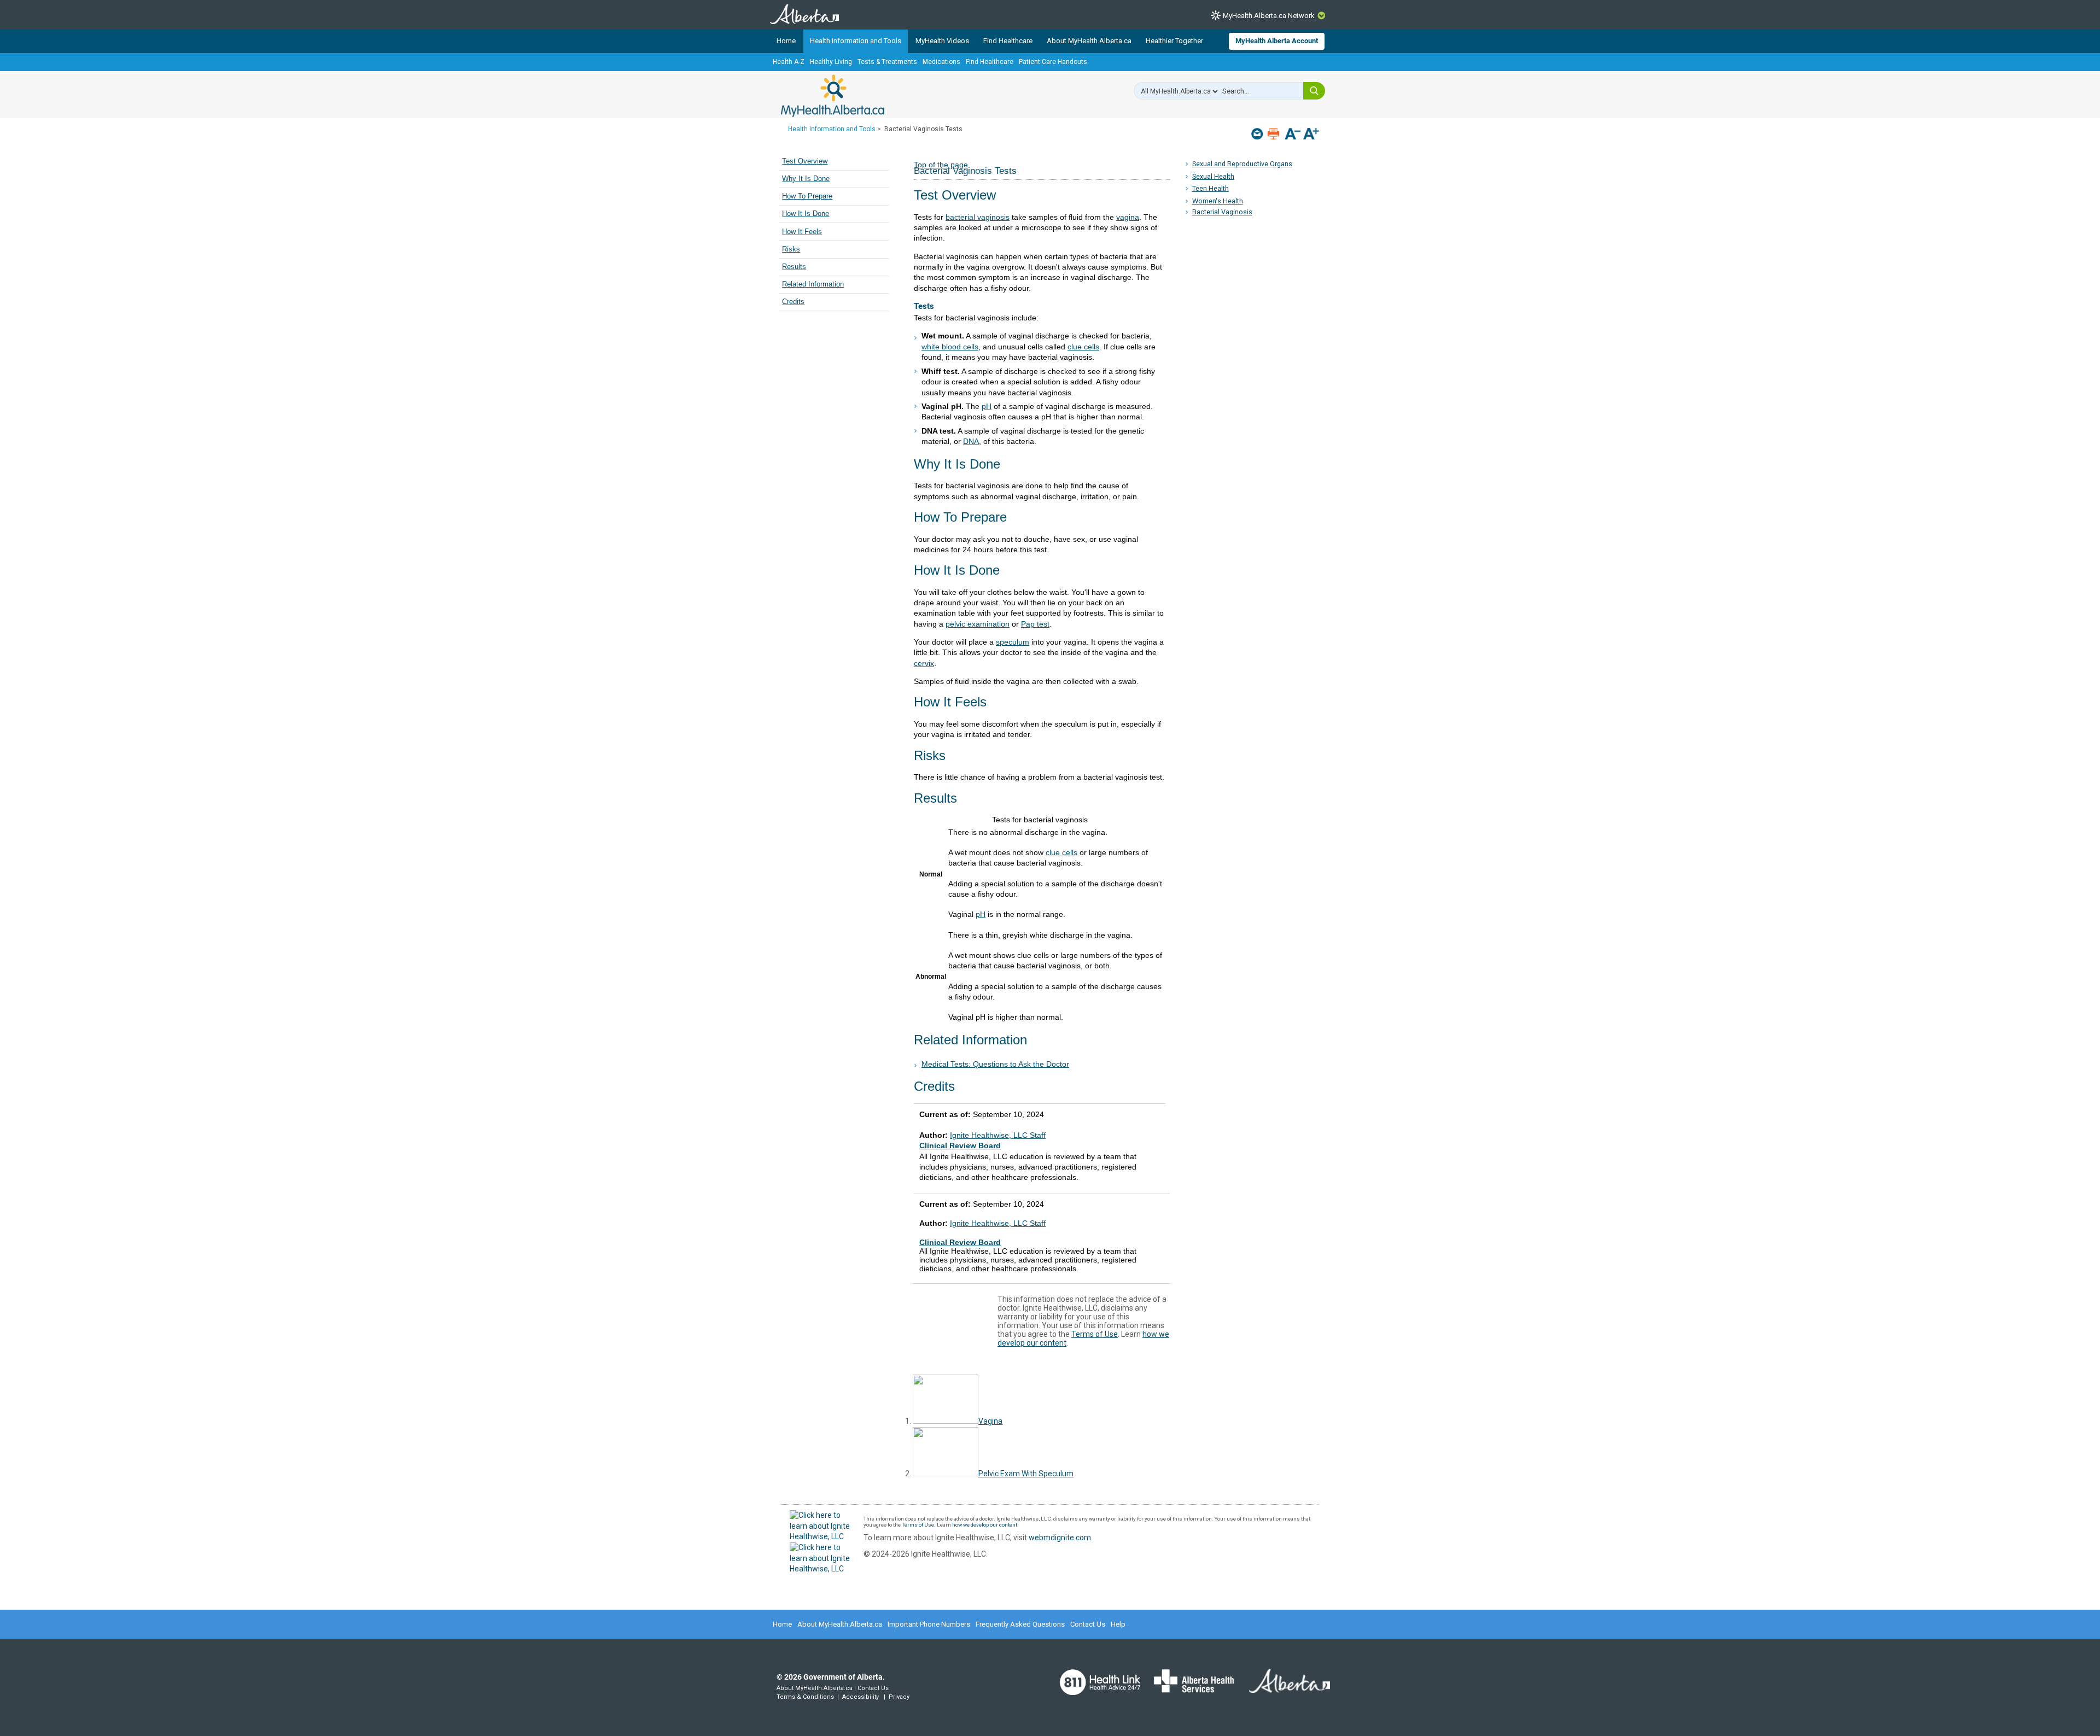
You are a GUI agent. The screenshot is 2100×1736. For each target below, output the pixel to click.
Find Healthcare (1008, 41)
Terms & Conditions (805, 1697)
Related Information (813, 284)
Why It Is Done (806, 179)
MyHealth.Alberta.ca (833, 96)
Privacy (899, 1697)
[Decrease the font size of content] (1293, 135)
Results (794, 267)
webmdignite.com (1060, 1538)
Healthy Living (831, 62)
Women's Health (1218, 201)
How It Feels (802, 232)
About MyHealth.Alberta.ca (1089, 41)
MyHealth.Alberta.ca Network (1269, 16)
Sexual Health (1213, 176)
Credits (793, 302)
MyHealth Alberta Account (1277, 41)
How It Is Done (806, 214)
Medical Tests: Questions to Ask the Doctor (995, 1064)
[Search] (1314, 91)
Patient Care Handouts (1053, 62)
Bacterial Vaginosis (1222, 212)
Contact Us (1088, 1624)
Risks (791, 249)
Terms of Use (1095, 1334)
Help (1118, 1624)
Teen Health (1211, 188)
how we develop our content (985, 1525)
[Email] (1258, 134)
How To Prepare (807, 196)
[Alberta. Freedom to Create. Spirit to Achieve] (1283, 1688)
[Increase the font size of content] (1311, 135)
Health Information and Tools (856, 41)
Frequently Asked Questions (1020, 1624)
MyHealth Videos (942, 41)
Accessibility (861, 1697)
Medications (941, 62)
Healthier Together (1174, 41)
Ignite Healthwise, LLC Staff (998, 1223)
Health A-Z (789, 62)
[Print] (1274, 134)
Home (786, 41)
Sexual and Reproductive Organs (1242, 164)
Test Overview (805, 161)
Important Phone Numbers (929, 1624)
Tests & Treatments (887, 62)
